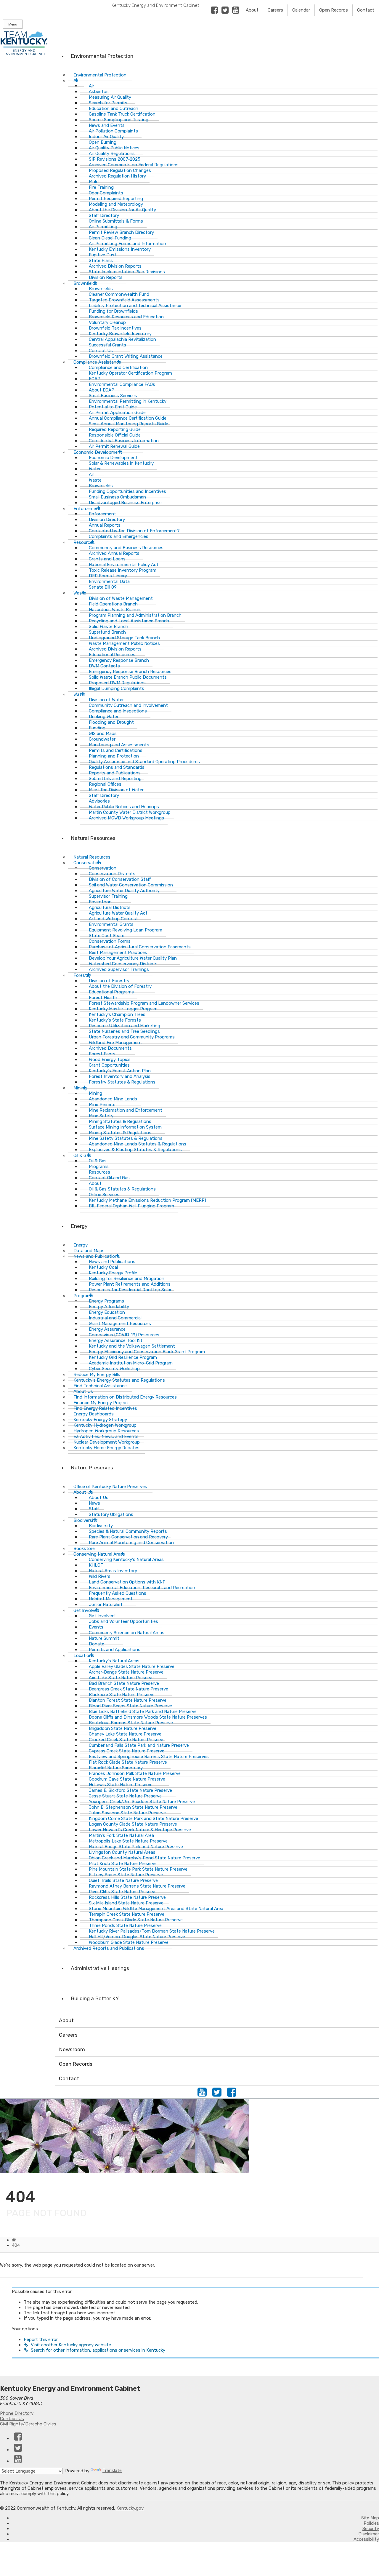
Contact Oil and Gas (109, 1178)
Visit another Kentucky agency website (71, 2345)
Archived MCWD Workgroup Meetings (126, 818)
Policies (371, 2523)
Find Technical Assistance (100, 1386)
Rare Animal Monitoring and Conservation (131, 1543)
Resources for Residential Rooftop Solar (130, 1290)
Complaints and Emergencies (119, 536)
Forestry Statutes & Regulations (122, 1082)
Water (79, 694)
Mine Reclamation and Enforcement (126, 1110)
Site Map (370, 2518)
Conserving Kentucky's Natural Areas (126, 1559)
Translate (112, 2470)
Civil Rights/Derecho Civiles (28, 2424)
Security (371, 2529)
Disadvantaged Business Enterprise (125, 503)
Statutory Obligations (111, 1514)
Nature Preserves (92, 1468)
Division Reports (106, 277)
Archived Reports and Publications (109, 1948)
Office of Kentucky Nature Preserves (110, 1487)
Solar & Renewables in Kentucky (121, 463)
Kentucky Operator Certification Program (130, 373)
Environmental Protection (102, 56)
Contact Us (12, 2419)
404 (16, 2245)
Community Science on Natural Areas (127, 1633)
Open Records (334, 10)
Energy (79, 1226)
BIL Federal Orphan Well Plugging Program (131, 1206)
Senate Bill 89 (103, 587)
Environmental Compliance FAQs (122, 384)
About (252, 10)
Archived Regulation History (117, 176)
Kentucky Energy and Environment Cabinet (155, 5)
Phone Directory (17, 2413)
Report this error (41, 2340)
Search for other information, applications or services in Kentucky (98, 2350)
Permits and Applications (115, 1650)
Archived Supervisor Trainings (119, 969)
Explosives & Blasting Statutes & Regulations (135, 1150)
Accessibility (366, 2539)
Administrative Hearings (100, 1968)
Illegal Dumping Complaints (117, 688)
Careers (275, 10)
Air (76, 81)
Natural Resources (93, 838)
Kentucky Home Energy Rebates (106, 1448)
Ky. (6, 3)
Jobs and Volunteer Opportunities (123, 1621)
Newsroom (72, 2049)
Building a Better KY (95, 1998)
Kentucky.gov (130, 2508)
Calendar (301, 10)
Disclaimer (369, 2534)
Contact (366, 10)
